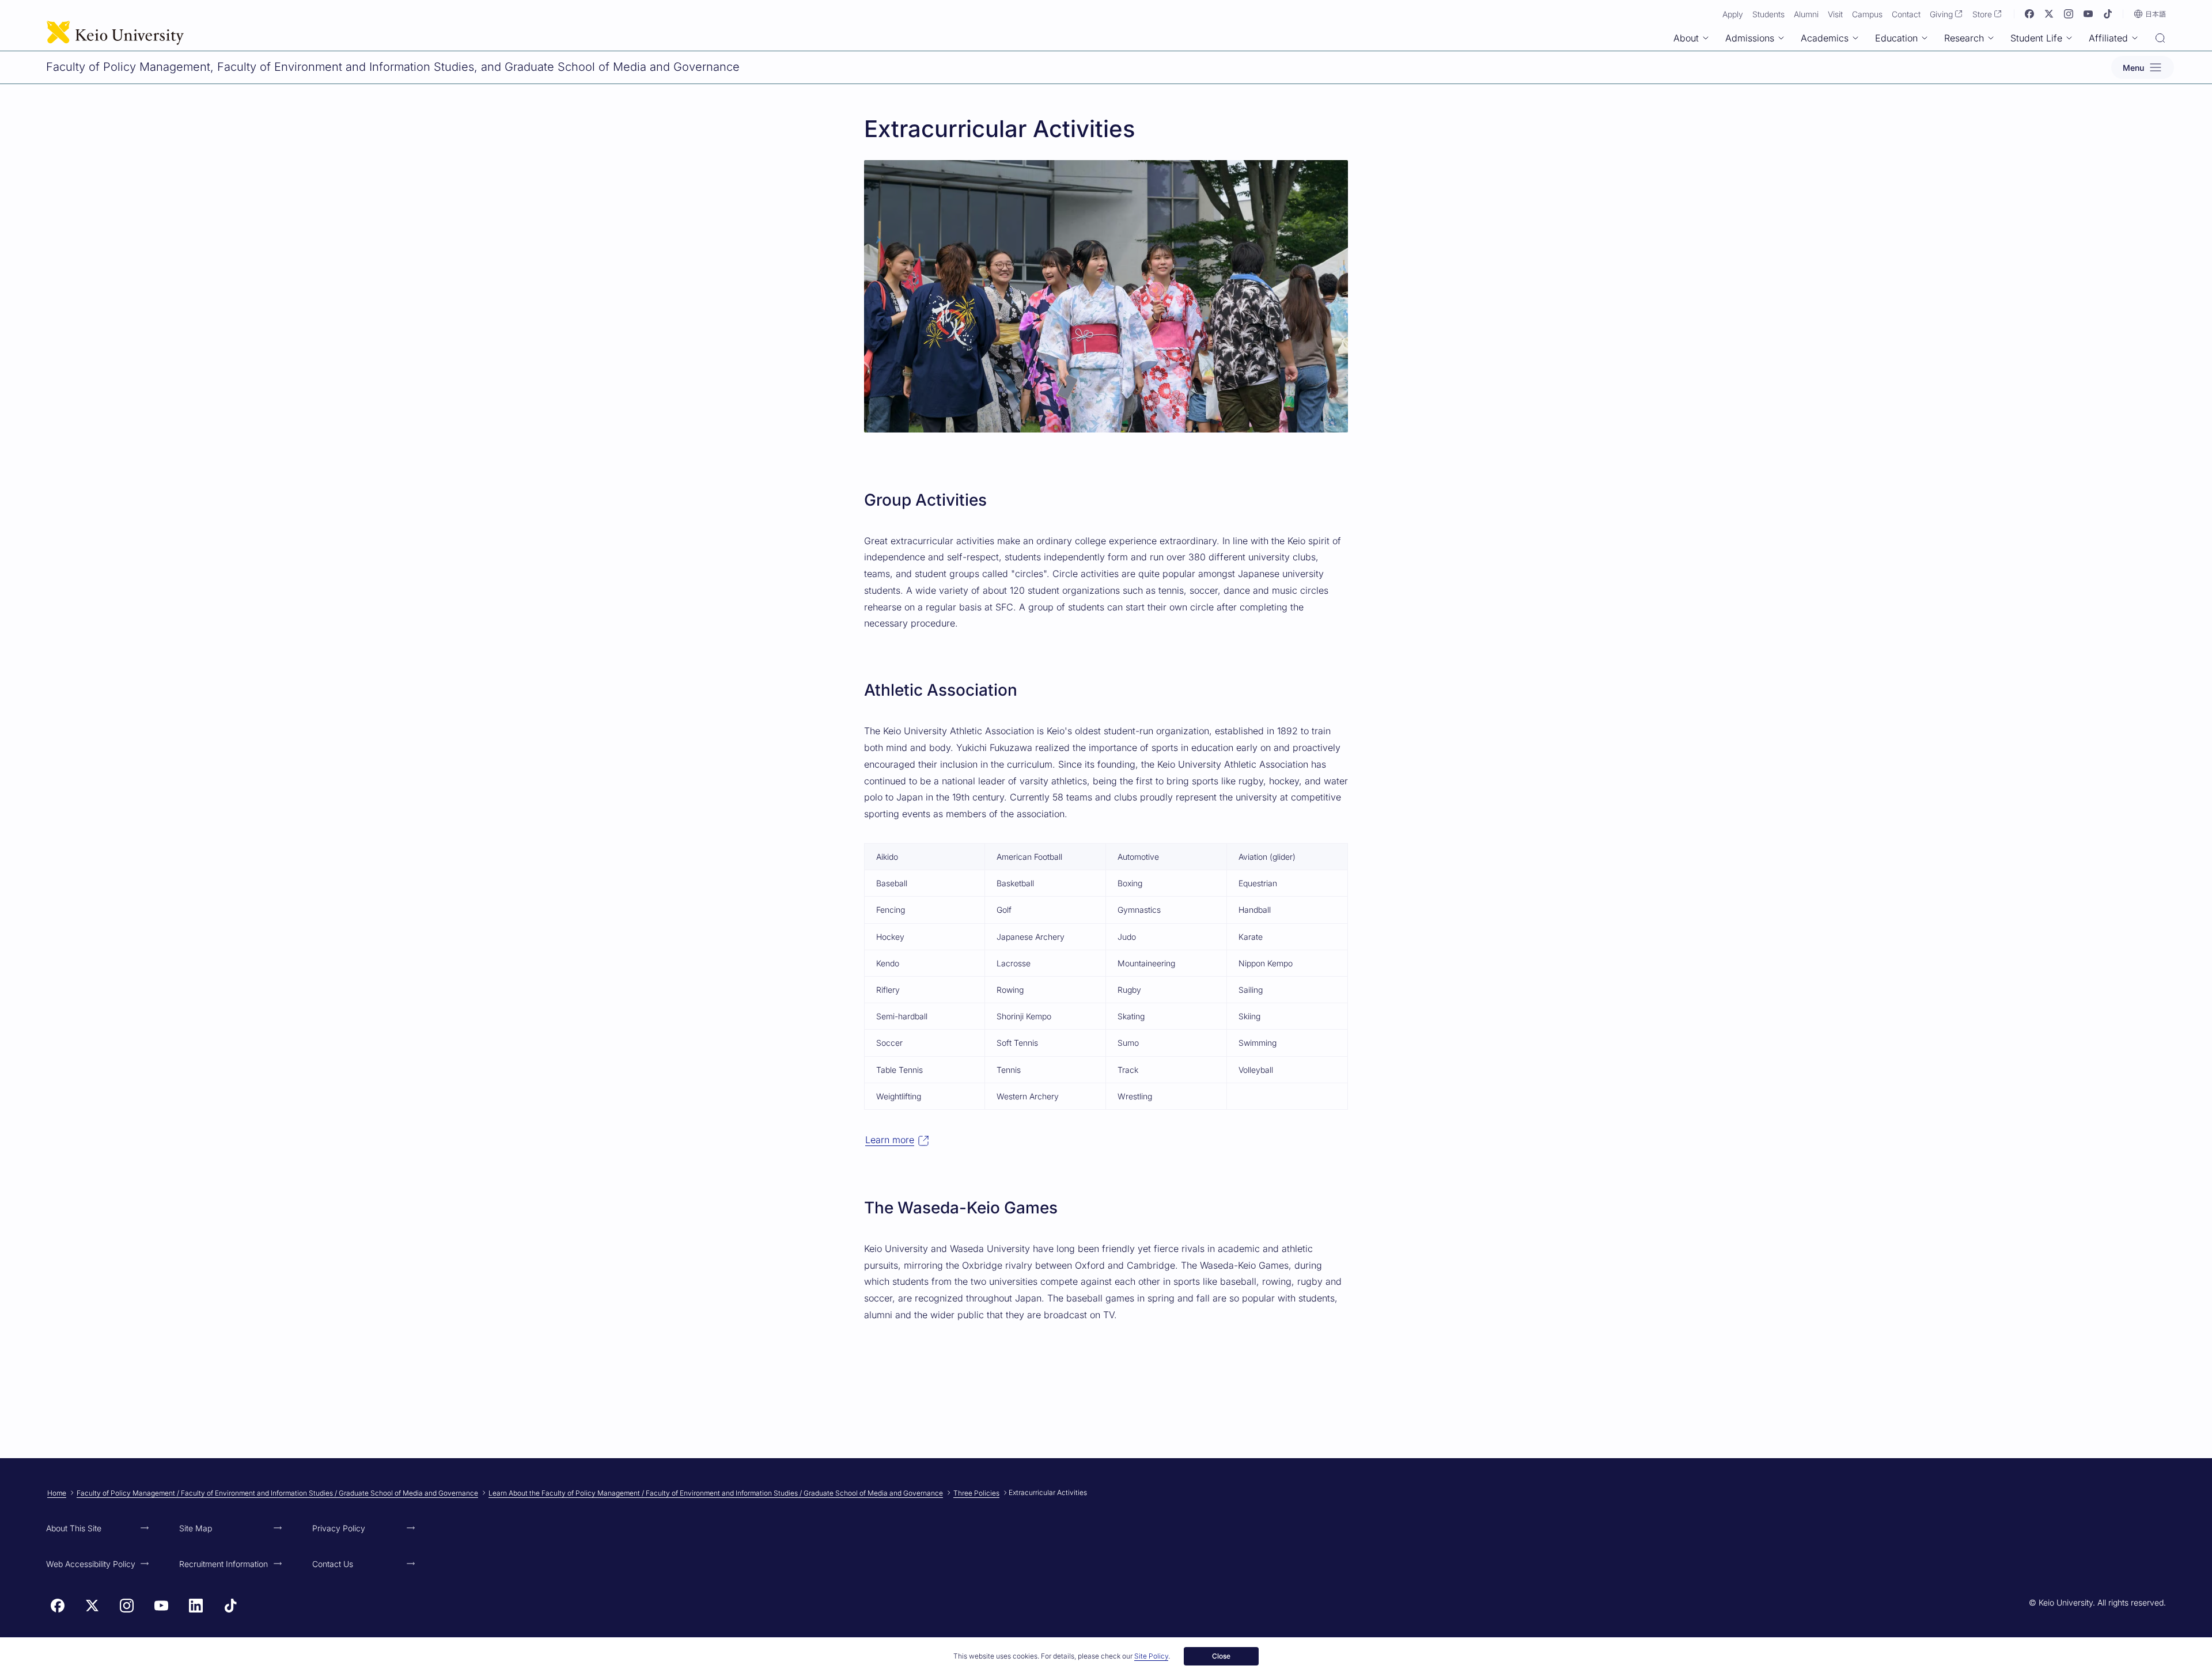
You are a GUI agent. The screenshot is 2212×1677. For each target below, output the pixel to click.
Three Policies (976, 1493)
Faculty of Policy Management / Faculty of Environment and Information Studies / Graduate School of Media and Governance (277, 1493)
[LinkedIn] (196, 1606)
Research (1964, 38)
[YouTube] (2088, 14)
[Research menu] (1991, 38)
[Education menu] (1925, 38)
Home (57, 1493)
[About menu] (1706, 38)
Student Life (2036, 38)
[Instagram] (2069, 14)
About (1686, 38)
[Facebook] (2029, 14)
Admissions (1750, 38)
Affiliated (2108, 38)
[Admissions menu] (1781, 38)
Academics (1825, 38)
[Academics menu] (1855, 38)
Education (1896, 38)
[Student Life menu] (2069, 38)
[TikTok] (2108, 14)
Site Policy (1151, 1656)
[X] (2049, 14)
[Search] (2160, 39)
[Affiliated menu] (2135, 38)
